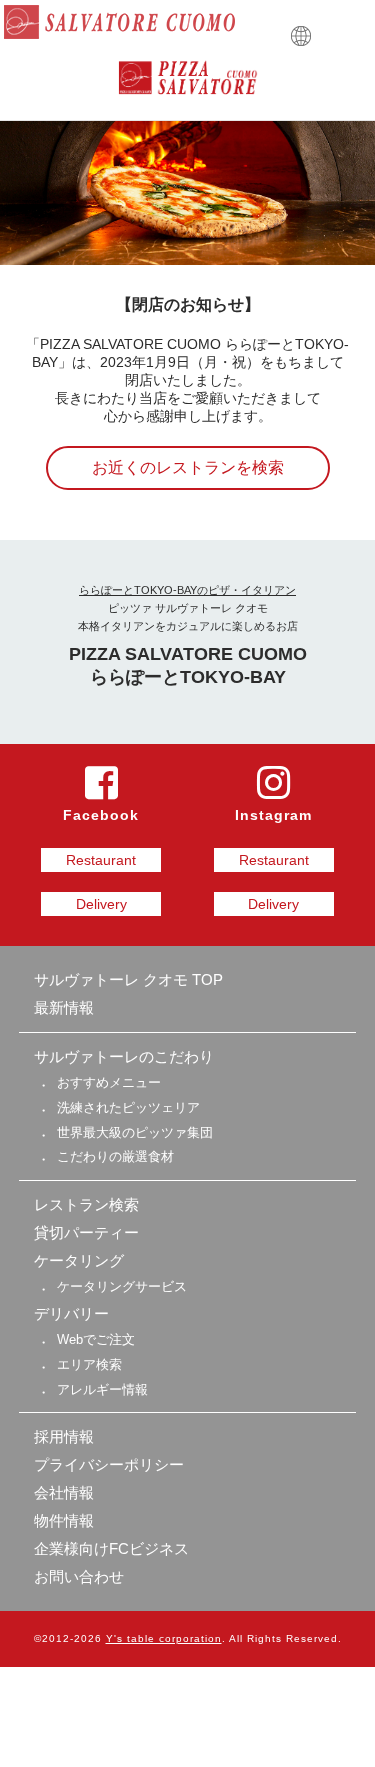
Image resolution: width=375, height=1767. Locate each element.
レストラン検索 (86, 1204)
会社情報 (64, 1492)
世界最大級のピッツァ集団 (135, 1132)
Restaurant (101, 860)
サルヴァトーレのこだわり (124, 1056)
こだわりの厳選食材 (115, 1156)
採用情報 (64, 1436)
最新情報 (64, 1007)
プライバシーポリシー (109, 1464)
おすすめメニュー (109, 1082)
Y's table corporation (164, 1638)
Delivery (101, 904)
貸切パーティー (86, 1232)
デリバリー (71, 1313)
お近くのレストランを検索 (188, 467)
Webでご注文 (96, 1339)
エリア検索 (89, 1364)
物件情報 (64, 1520)
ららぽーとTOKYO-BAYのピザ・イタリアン (187, 590)
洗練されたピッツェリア (128, 1107)
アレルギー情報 (102, 1389)
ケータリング (79, 1260)
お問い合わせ (79, 1576)
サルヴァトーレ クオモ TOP (128, 979)
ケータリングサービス (122, 1286)
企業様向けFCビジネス (111, 1548)
